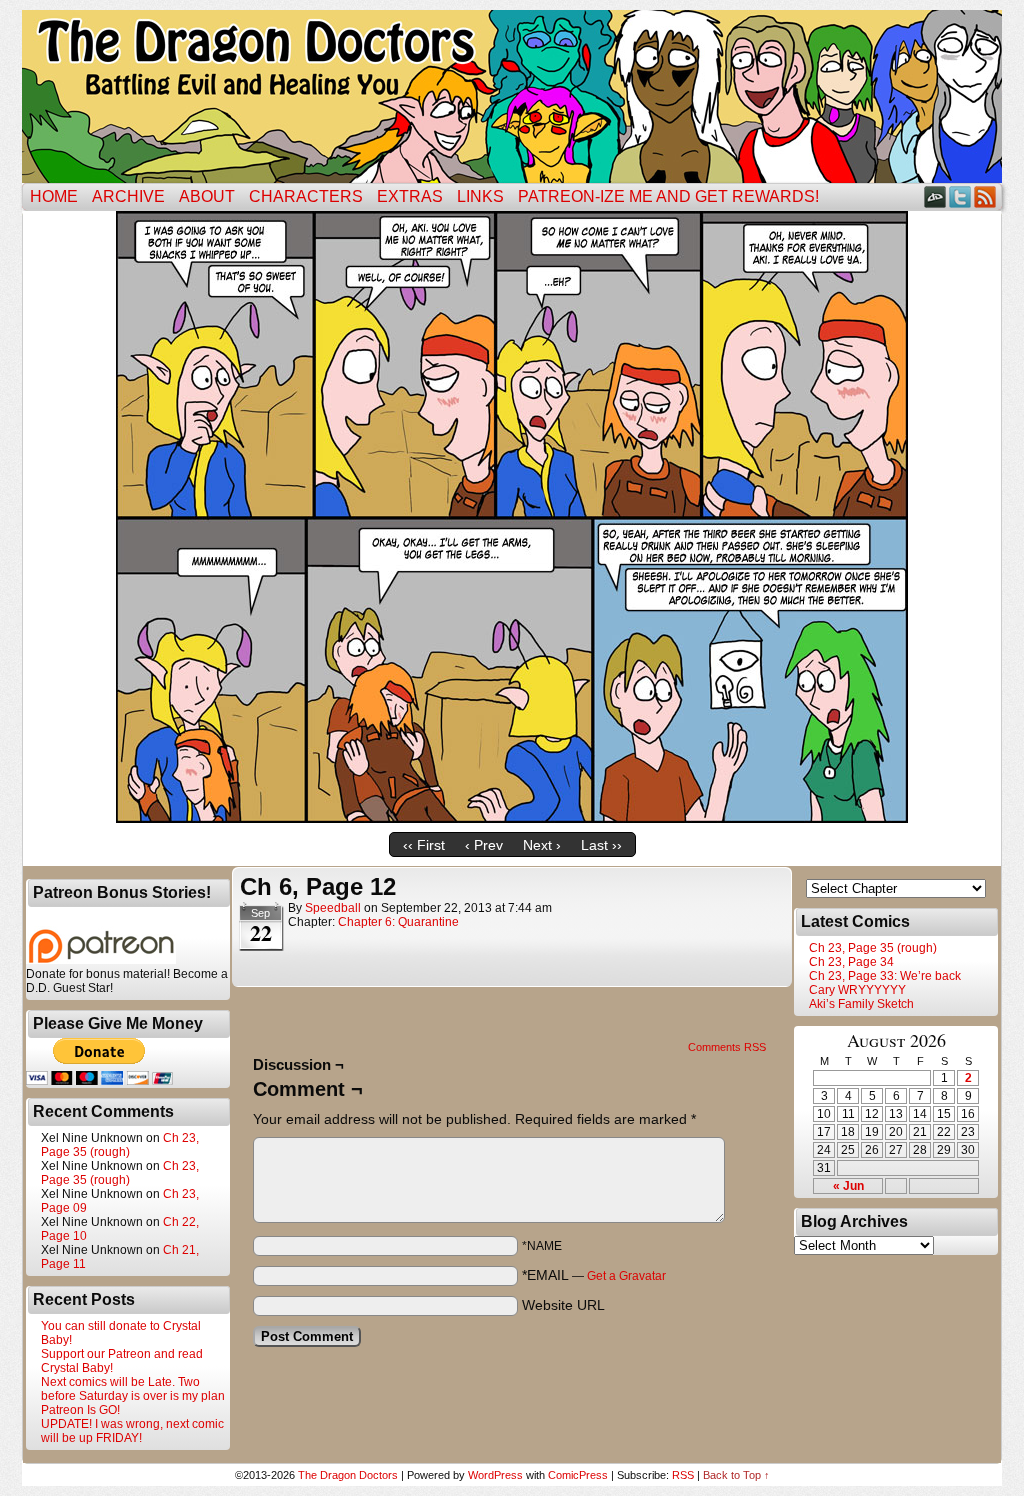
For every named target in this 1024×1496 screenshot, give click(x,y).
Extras (410, 196)
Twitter (960, 196)
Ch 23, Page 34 (851, 962)
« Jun (848, 1186)
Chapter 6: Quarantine (398, 922)
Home (54, 196)
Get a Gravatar (626, 1276)
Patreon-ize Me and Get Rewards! (668, 196)
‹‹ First (424, 845)
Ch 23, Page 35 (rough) (120, 1145)
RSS (985, 196)
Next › (542, 845)
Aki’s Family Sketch (861, 1004)
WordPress (495, 1475)
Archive (128, 196)
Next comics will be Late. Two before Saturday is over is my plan (133, 1389)
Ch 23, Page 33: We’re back (885, 976)
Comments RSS (727, 1047)
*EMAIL (594, 1275)
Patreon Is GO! (80, 1410)
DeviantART (935, 196)
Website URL (563, 1305)
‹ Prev (484, 845)
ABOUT (207, 196)
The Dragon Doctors (348, 1475)
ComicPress (578, 1475)
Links (480, 196)
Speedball (333, 908)
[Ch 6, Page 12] (512, 818)
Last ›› (601, 845)
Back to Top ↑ (736, 1475)
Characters (306, 196)
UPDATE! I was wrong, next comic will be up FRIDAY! (132, 1431)
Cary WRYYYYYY (857, 990)
